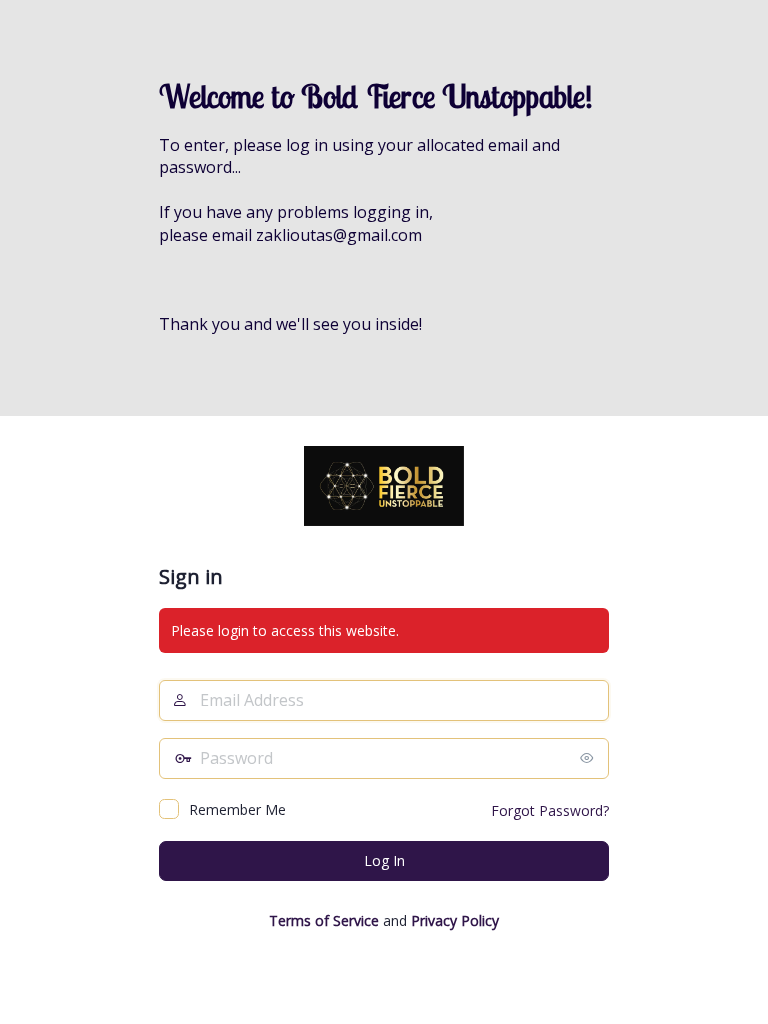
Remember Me (237, 809)
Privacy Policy (455, 920)
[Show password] (589, 758)
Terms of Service (324, 920)
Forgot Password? (550, 810)
